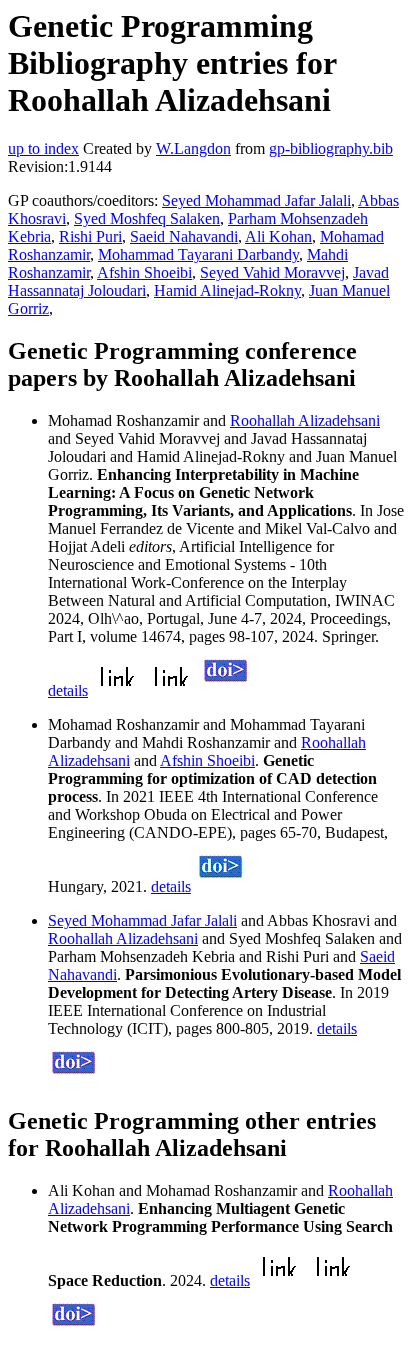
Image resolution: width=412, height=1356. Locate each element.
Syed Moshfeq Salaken (147, 218)
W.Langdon (193, 148)
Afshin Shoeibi (144, 272)
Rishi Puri (90, 236)
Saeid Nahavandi (184, 236)
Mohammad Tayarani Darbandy (198, 254)
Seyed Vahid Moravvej (272, 272)
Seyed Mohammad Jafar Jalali (256, 200)
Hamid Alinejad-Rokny (227, 290)
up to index (43, 148)
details (68, 690)
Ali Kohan (278, 236)
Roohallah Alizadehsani (305, 420)
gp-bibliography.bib (331, 148)
